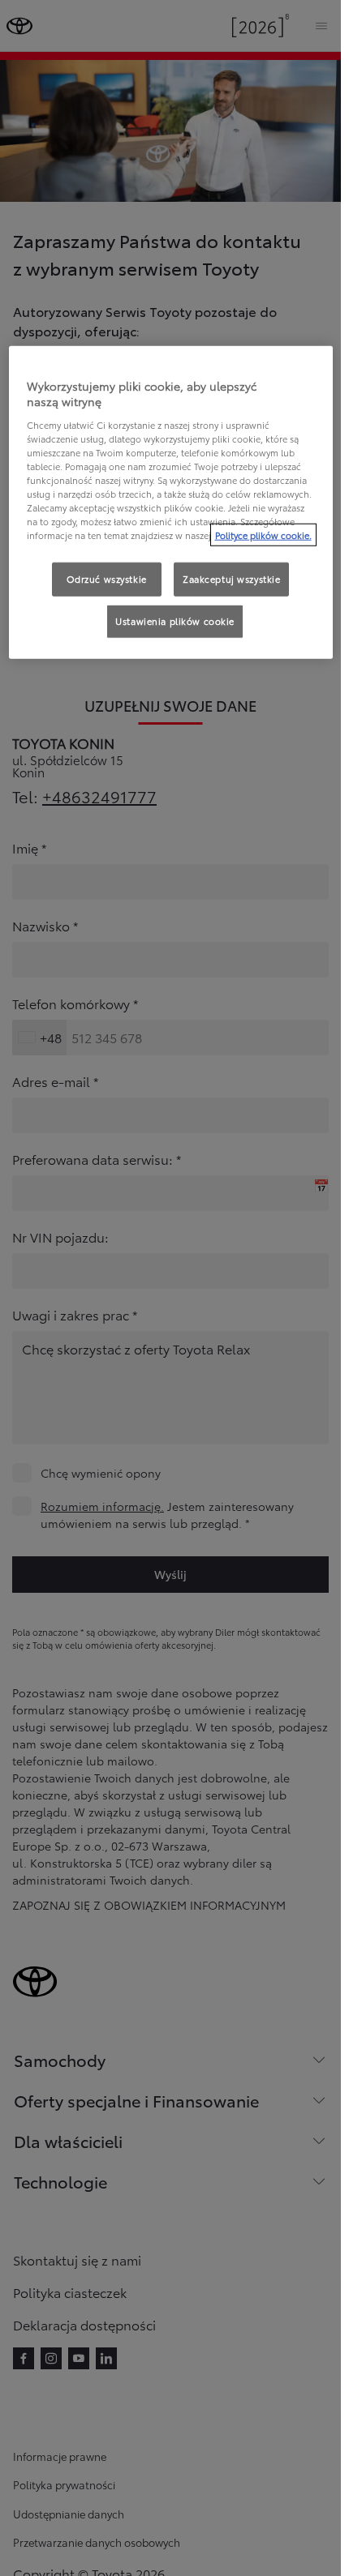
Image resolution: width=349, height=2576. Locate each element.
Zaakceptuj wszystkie (231, 579)
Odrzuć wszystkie (107, 579)
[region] (171, 502)
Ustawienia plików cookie (175, 621)
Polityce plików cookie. (263, 535)
